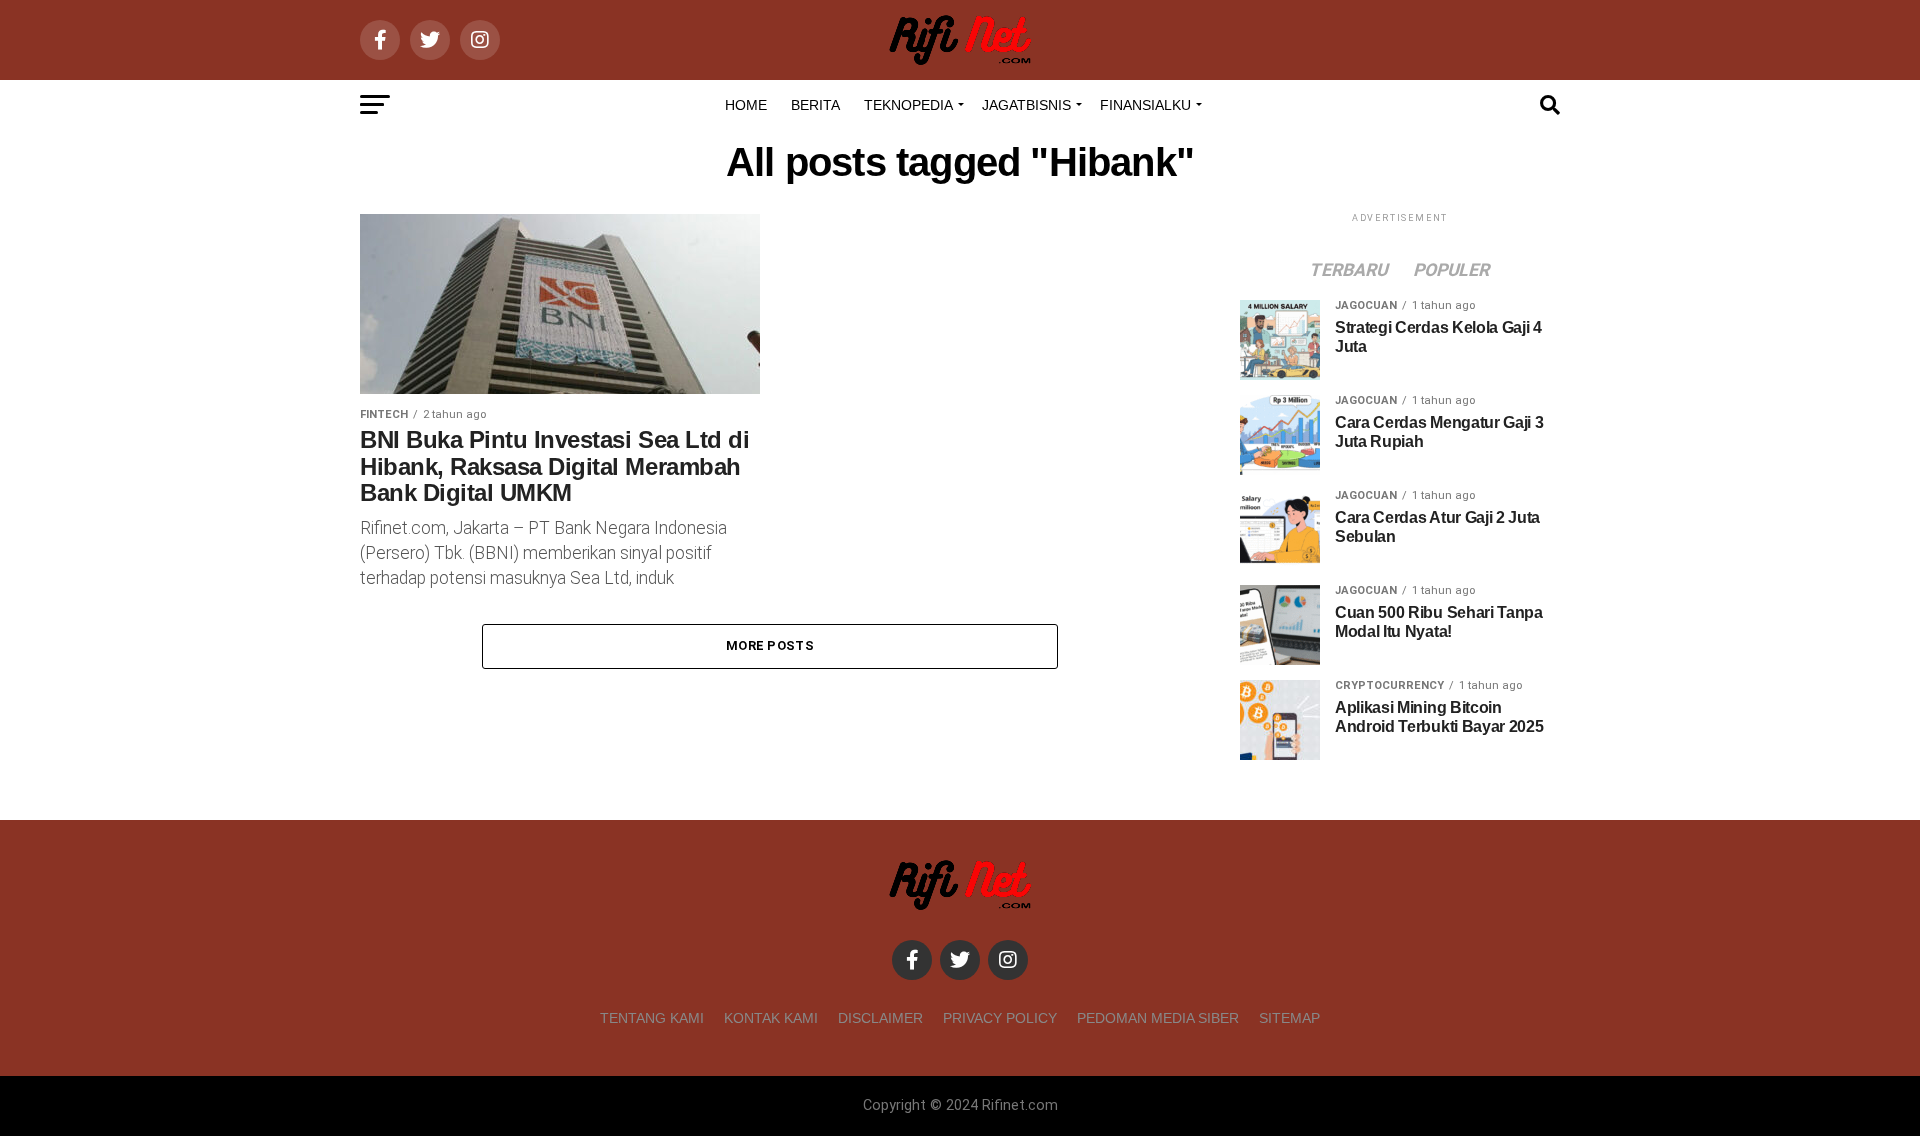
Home (746, 105)
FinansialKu (1145, 105)
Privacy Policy (1000, 1018)
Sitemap (1289, 1018)
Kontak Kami (771, 1018)
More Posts (770, 645)
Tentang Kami (652, 1018)
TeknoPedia (908, 105)
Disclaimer (880, 1018)
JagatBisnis (1026, 105)
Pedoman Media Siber (1158, 1018)
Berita (815, 105)
